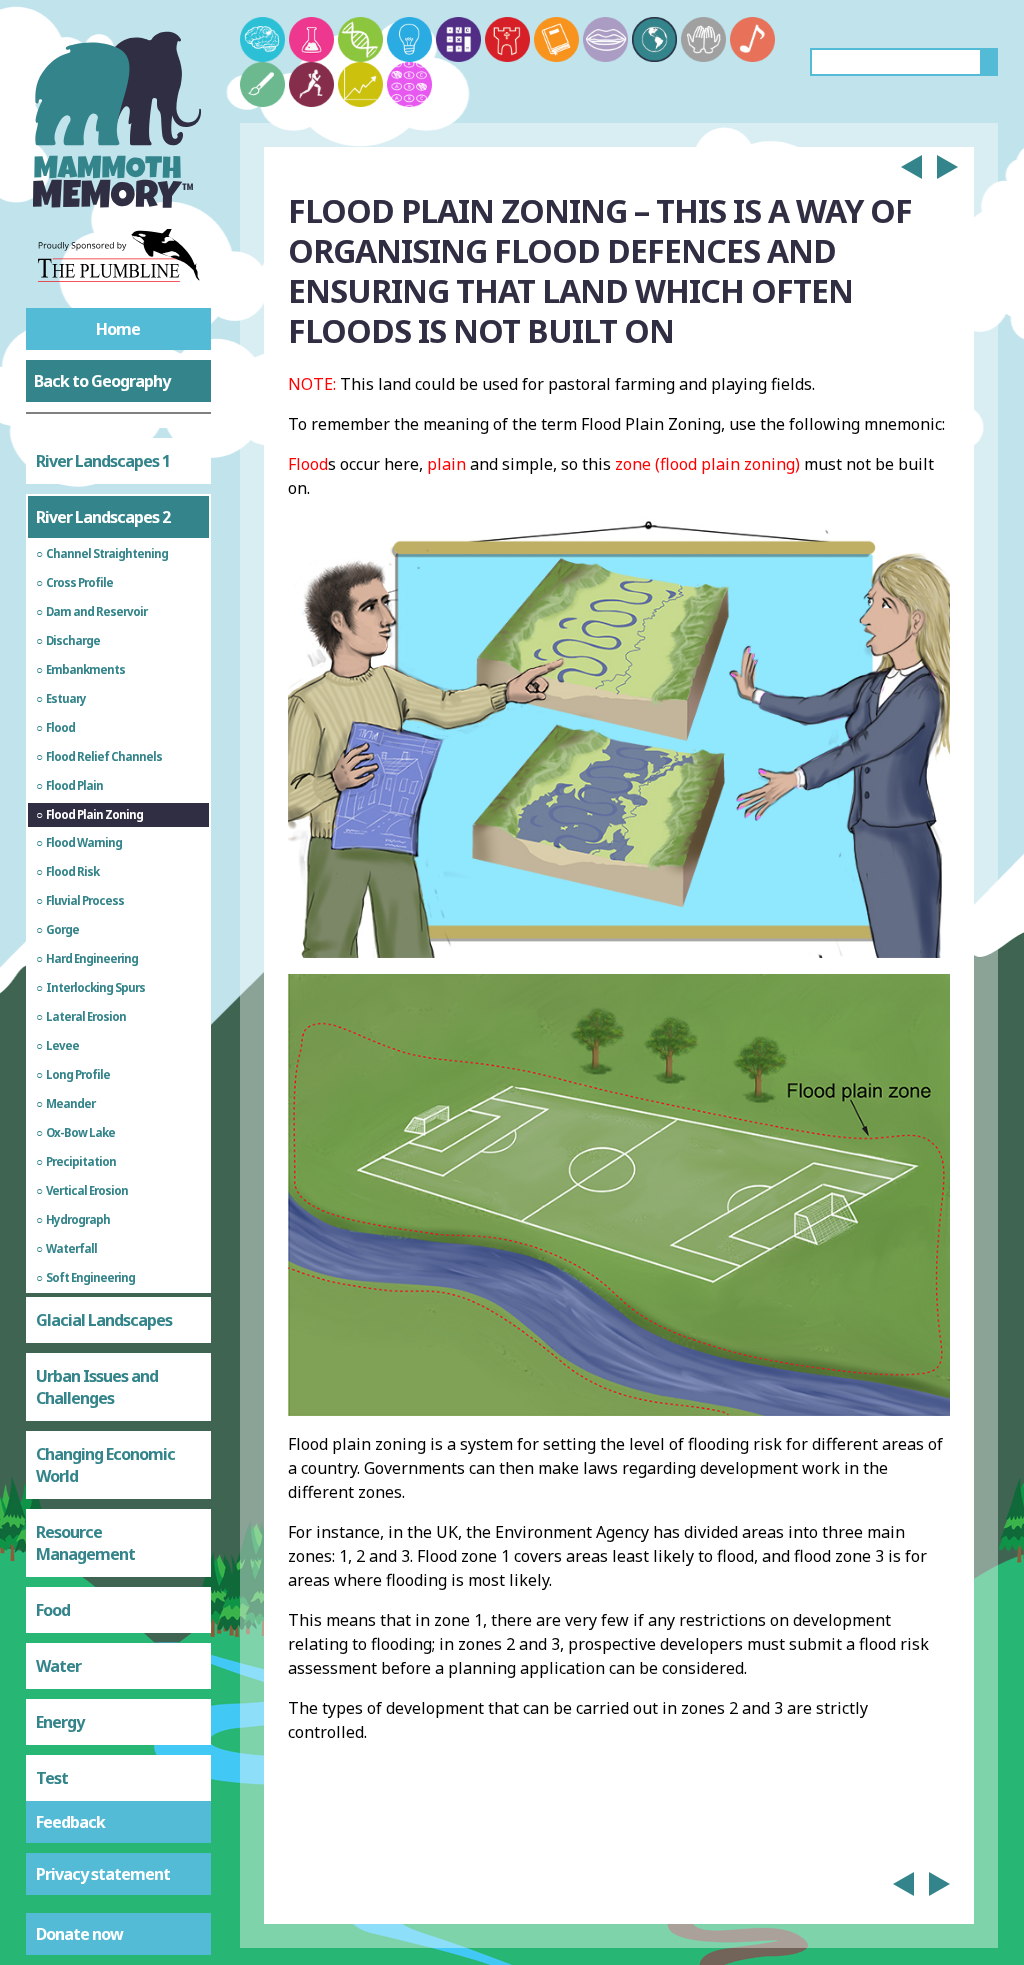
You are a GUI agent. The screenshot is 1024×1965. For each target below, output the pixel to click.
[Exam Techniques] (409, 84)
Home (118, 329)
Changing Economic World (105, 1465)
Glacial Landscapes (104, 1320)
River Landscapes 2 (103, 517)
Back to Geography (102, 381)
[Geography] (654, 39)
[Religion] (703, 39)
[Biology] (360, 39)
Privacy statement (103, 1874)
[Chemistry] (311, 39)
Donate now (79, 1934)
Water (58, 1666)
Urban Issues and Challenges (97, 1387)
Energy (60, 1722)
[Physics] (409, 39)
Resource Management (85, 1543)
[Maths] (458, 39)
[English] (556, 39)
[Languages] (605, 39)
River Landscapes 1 (103, 461)
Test (52, 1778)
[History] (507, 39)
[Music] (752, 39)
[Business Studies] (360, 84)
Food (53, 1610)
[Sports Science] (311, 84)
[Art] (262, 84)
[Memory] (262, 39)
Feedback (70, 1822)
